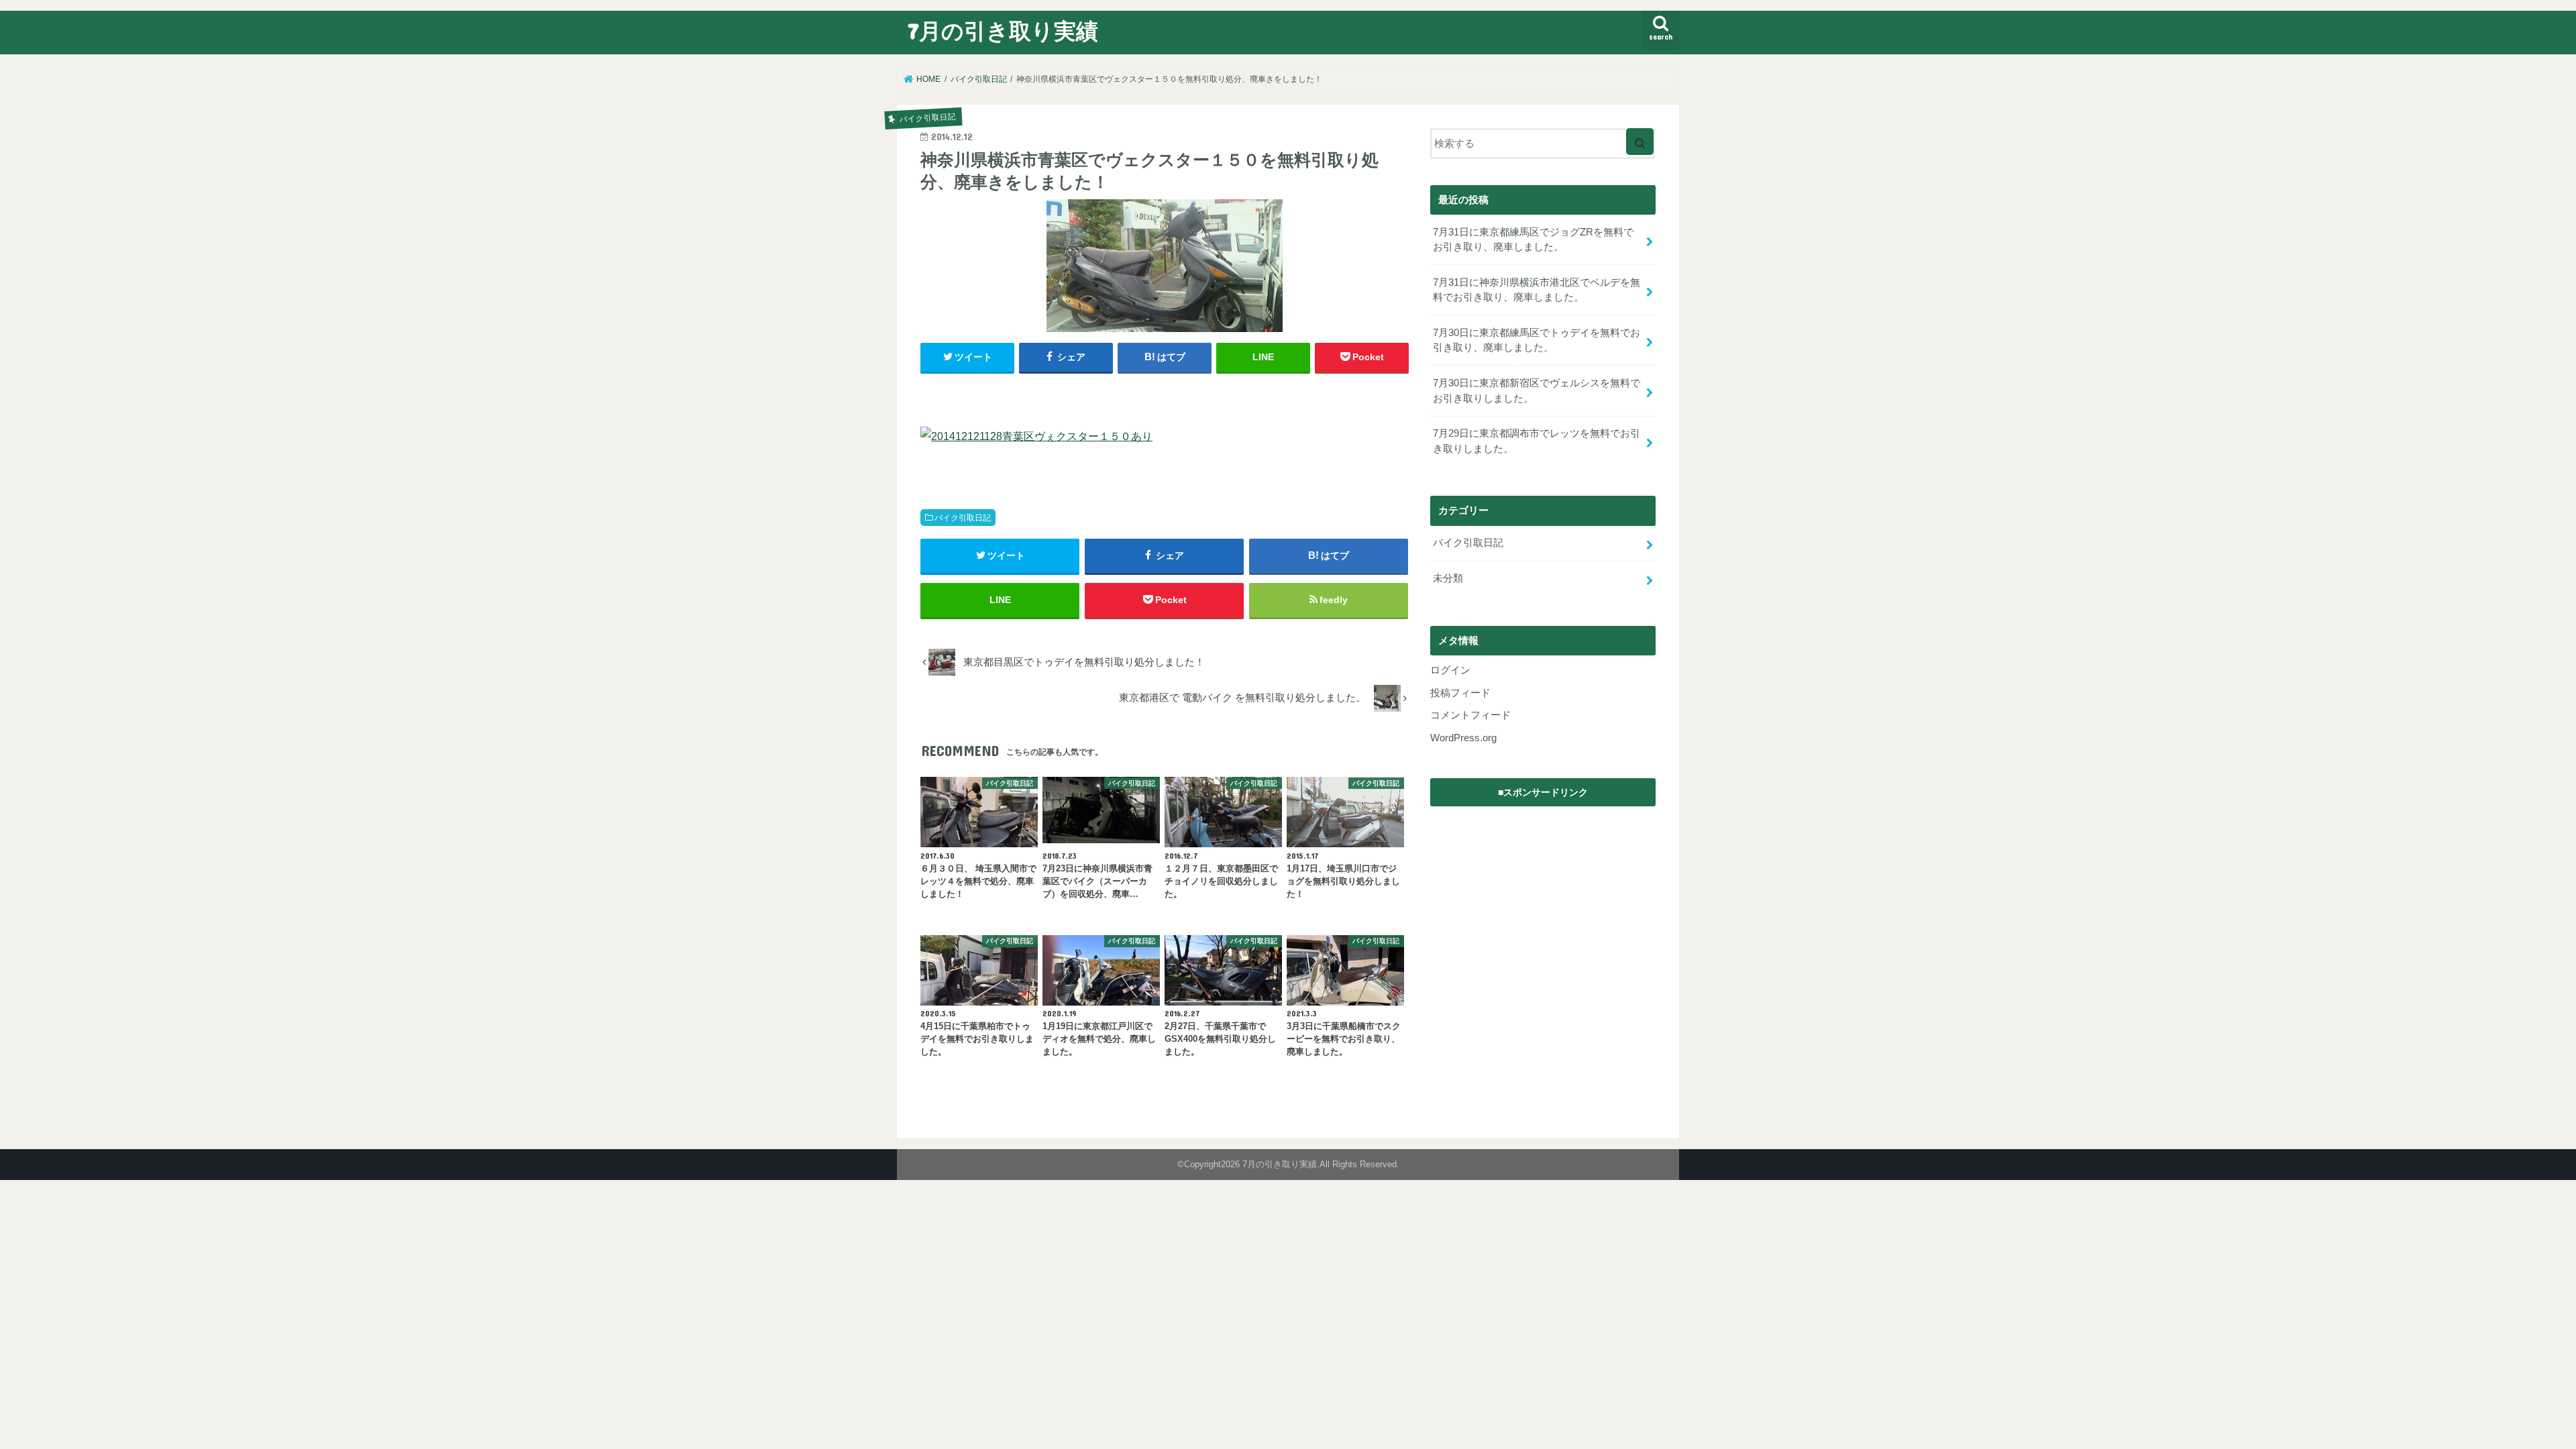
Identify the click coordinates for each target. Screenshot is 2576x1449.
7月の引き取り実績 (1003, 31)
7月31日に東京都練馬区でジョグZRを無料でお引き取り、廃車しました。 (1533, 239)
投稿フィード (1460, 693)
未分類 (1448, 578)
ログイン (1450, 670)
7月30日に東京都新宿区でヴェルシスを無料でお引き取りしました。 (1537, 390)
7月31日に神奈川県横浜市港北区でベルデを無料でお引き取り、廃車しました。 (1537, 290)
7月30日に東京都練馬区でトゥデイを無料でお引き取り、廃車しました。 (1537, 340)
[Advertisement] (1543, 898)
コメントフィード (1470, 715)
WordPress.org (1463, 738)
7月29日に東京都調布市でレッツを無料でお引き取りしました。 (1537, 441)
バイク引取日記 (963, 518)
